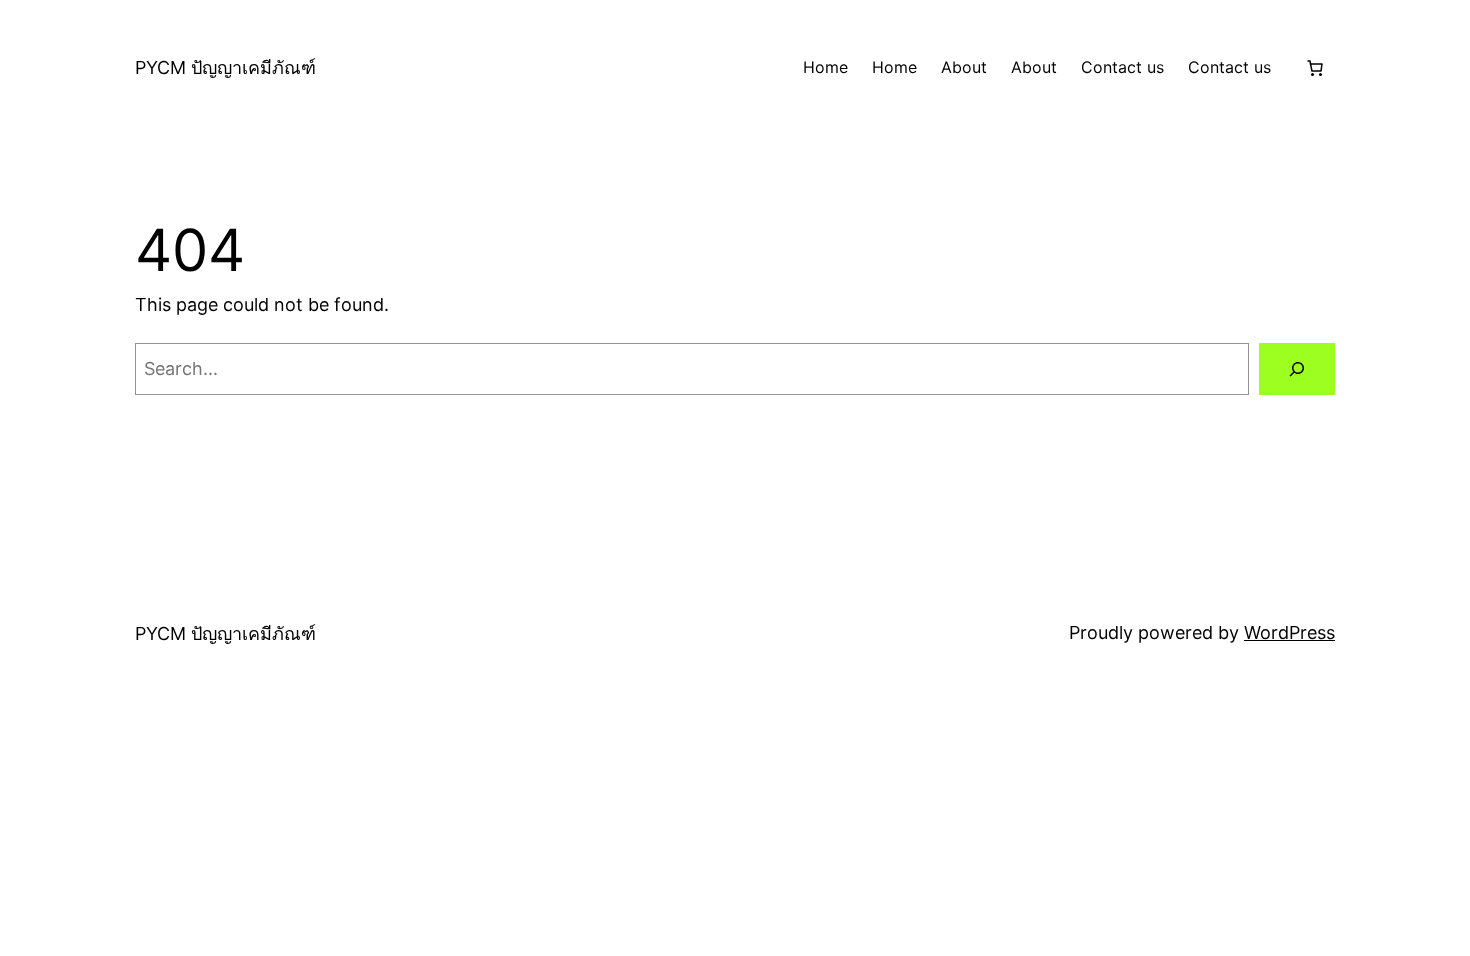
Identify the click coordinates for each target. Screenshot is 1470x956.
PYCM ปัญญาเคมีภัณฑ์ (225, 67)
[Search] (1297, 369)
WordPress (1289, 632)
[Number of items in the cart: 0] (1315, 68)
